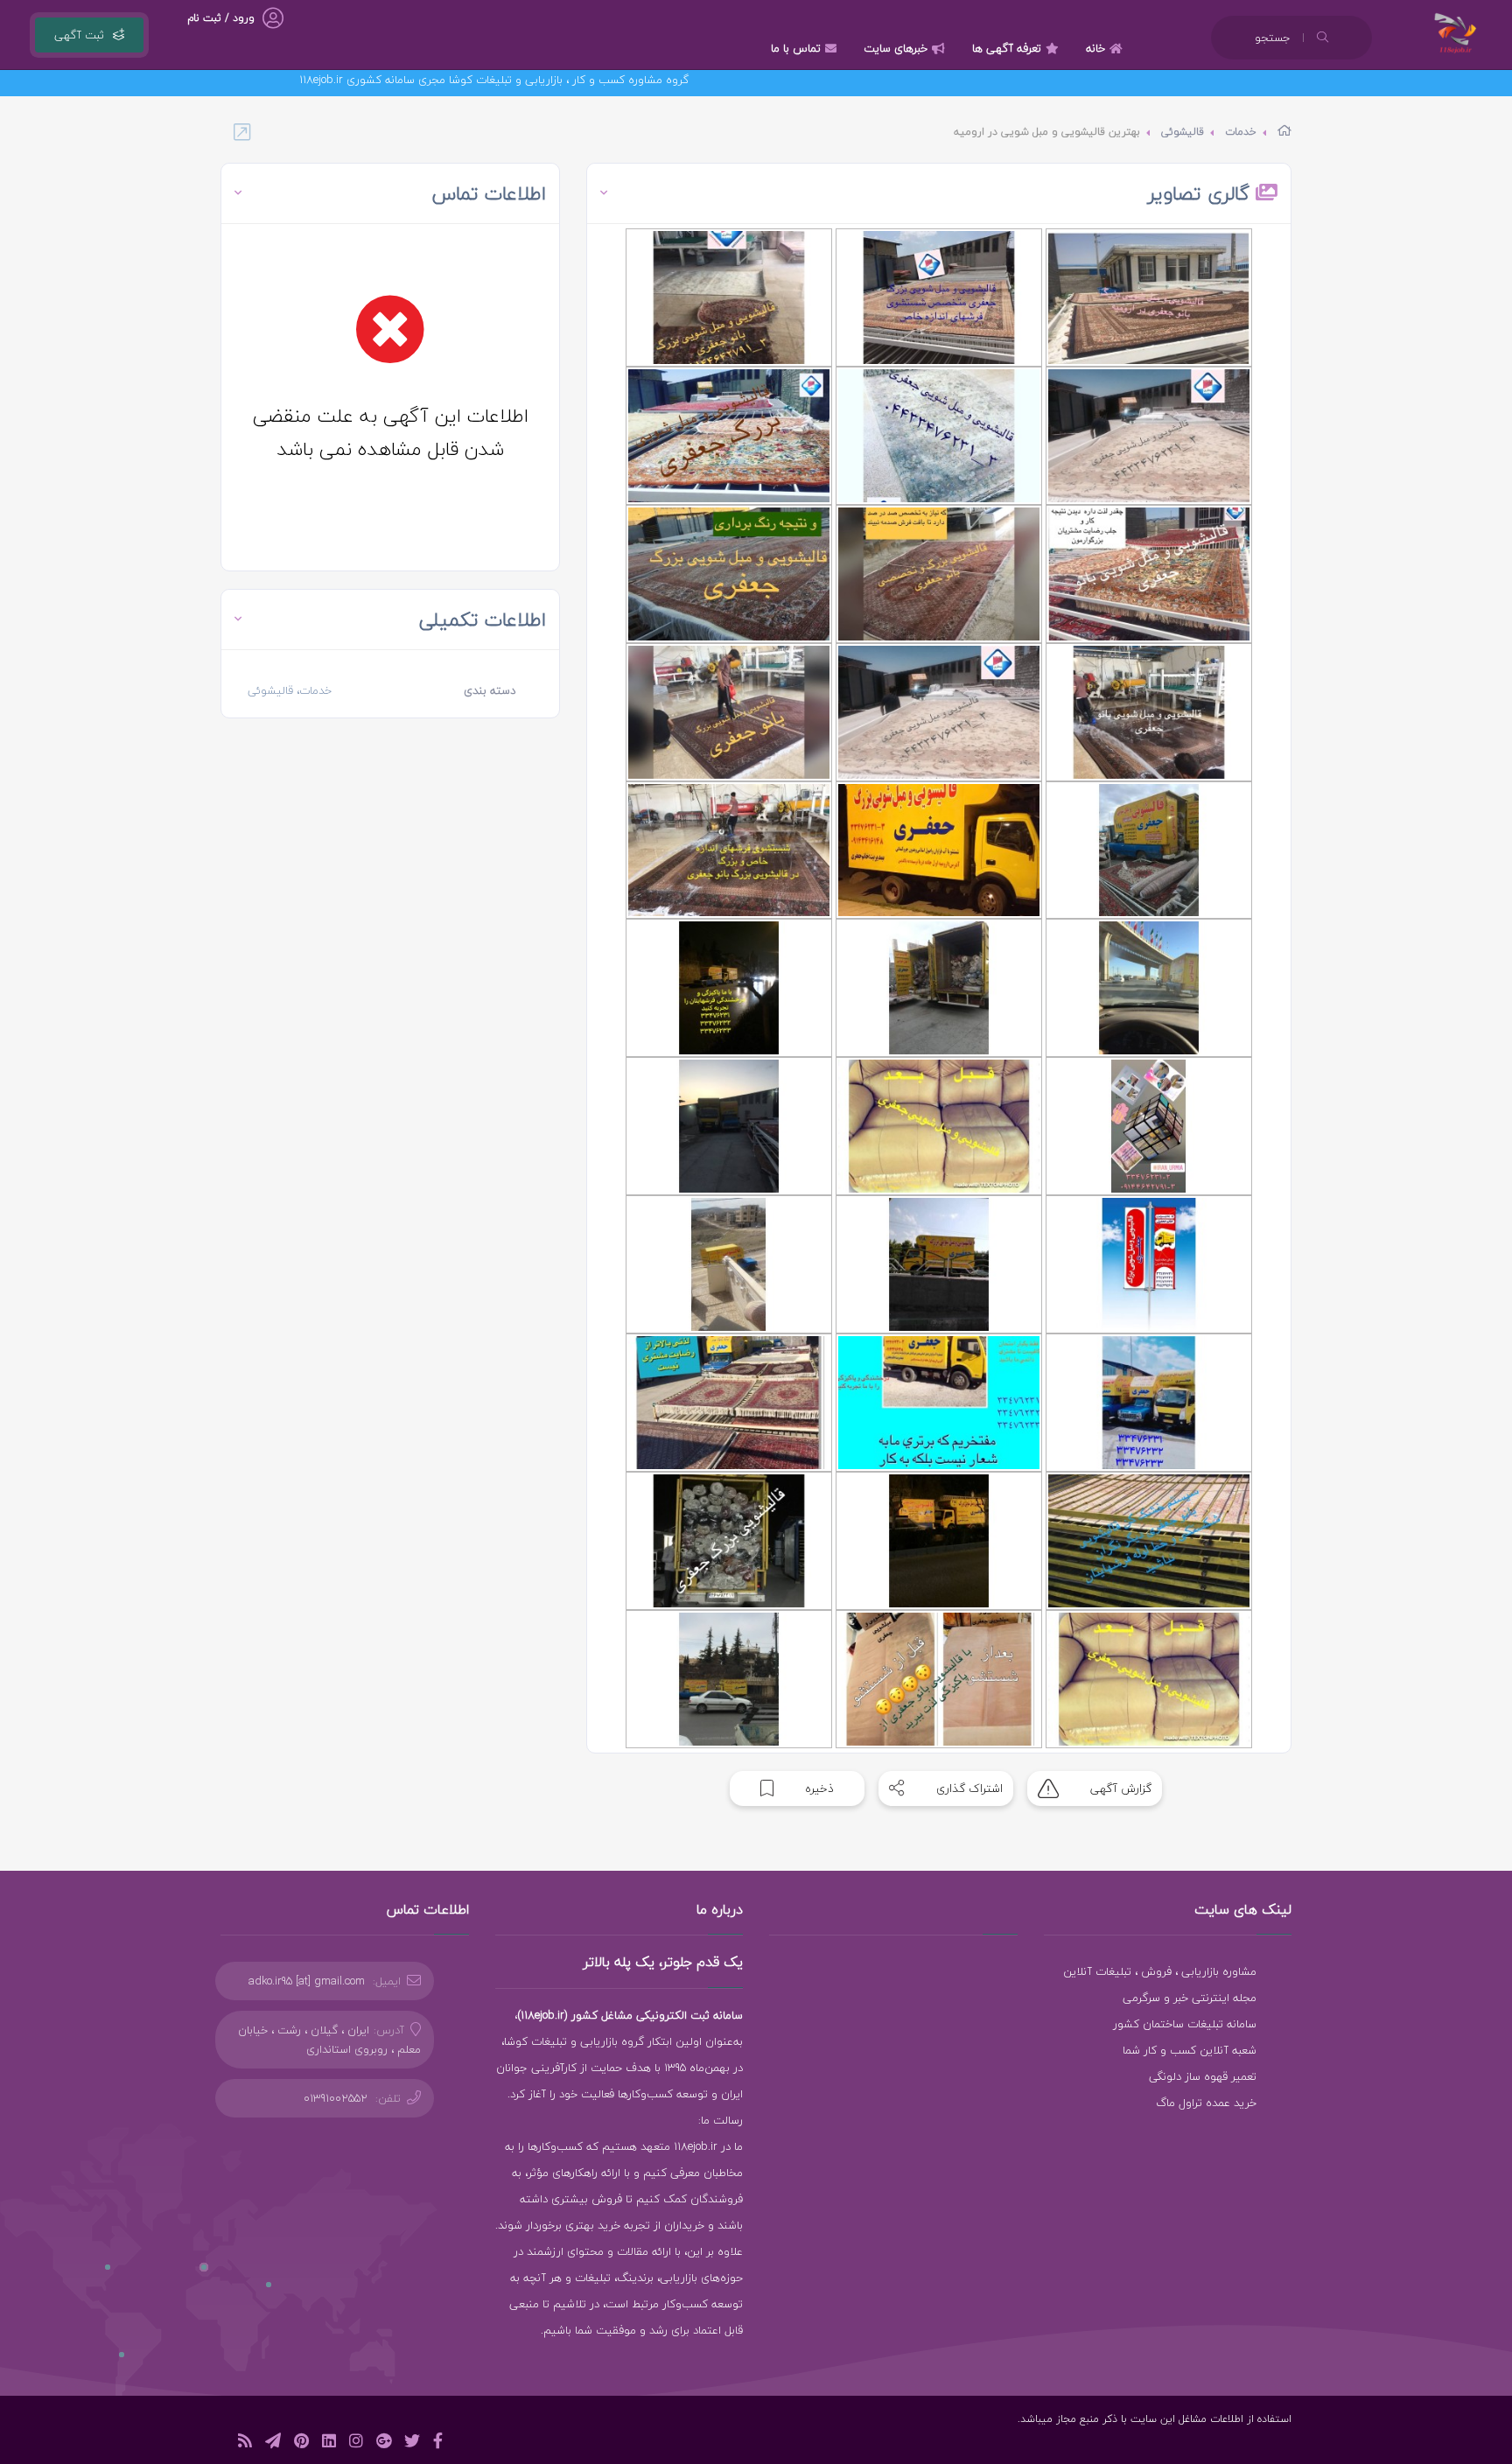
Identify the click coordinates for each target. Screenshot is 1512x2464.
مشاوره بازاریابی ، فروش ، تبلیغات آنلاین (1160, 1971)
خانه (1095, 48)
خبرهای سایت (896, 48)
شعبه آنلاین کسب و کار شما (1190, 2050)
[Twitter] (412, 2443)
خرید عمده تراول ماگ (1206, 2103)
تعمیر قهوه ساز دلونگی (1203, 2076)
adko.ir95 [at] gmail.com (307, 1981)
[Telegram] (273, 2443)
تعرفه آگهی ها (1007, 48)
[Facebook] (438, 2443)
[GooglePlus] (384, 2443)
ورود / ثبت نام (221, 18)
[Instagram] (356, 2443)
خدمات (1241, 132)
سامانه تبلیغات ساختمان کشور (1185, 2024)
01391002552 (336, 2098)
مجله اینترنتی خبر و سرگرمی (1190, 1998)
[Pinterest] (301, 2443)
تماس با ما (796, 48)
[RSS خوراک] (245, 2443)
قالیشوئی (1183, 132)
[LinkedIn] (329, 2443)
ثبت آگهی (79, 35)
